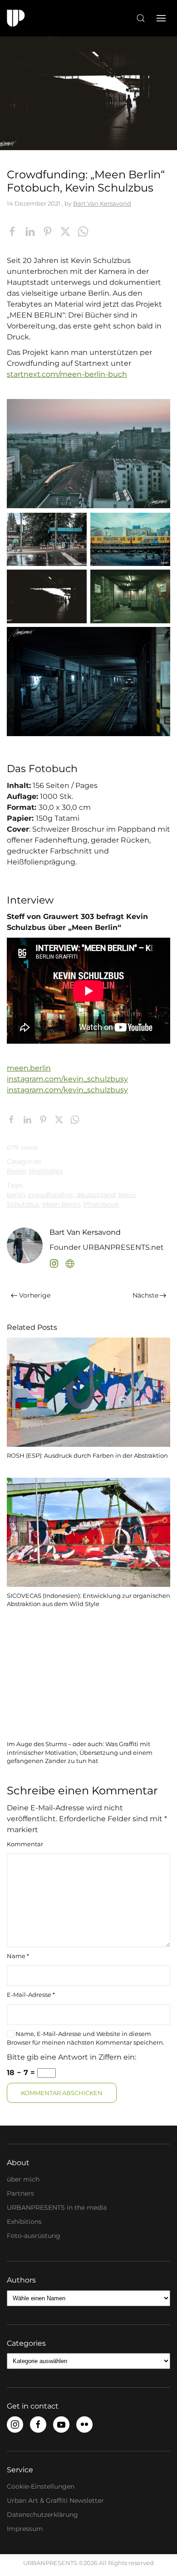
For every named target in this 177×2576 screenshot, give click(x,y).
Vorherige (35, 1295)
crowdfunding (51, 1195)
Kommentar (25, 1844)
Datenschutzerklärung (42, 2515)
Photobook (101, 1204)
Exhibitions (24, 2222)
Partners (20, 2193)
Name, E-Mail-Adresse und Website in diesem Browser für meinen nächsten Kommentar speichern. (86, 2038)
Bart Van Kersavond (102, 203)
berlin (16, 1195)
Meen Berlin (61, 1204)
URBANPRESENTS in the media (57, 2207)
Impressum (25, 2529)
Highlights (46, 1171)
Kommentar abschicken (62, 2093)
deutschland (96, 1195)
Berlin (16, 1171)
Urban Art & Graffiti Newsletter (55, 2500)
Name (18, 1956)
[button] (141, 18)
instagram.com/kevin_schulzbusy (67, 1079)
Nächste (145, 1295)
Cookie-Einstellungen (41, 2486)
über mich (23, 2179)
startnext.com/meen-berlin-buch (67, 374)
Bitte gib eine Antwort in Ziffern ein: (71, 2057)
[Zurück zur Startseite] (16, 18)
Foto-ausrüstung (34, 2236)
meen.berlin (29, 1068)
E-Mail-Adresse (31, 1995)
